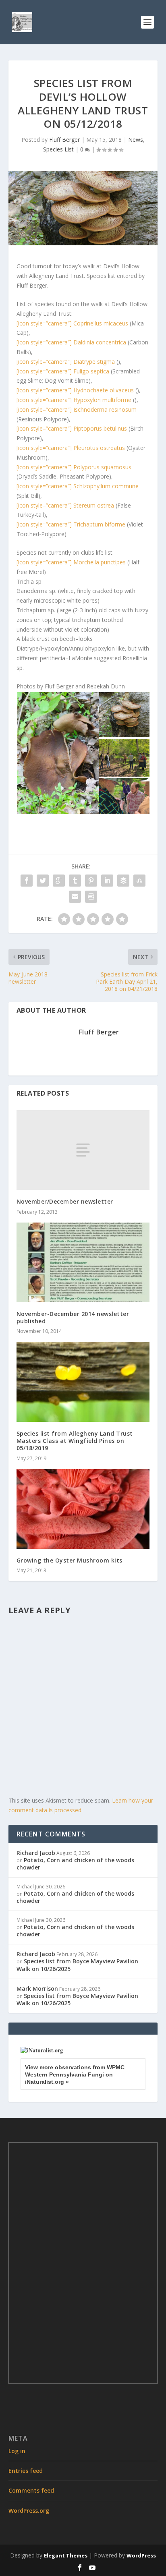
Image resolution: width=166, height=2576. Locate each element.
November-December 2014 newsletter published (73, 1317)
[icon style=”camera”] (72, 323)
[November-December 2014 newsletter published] (83, 1262)
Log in (17, 2451)
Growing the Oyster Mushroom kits (70, 1560)
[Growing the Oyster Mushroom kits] (83, 1509)
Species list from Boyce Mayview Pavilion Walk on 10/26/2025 (77, 1965)
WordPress (141, 2555)
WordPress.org (29, 2511)
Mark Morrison (37, 1988)
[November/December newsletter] (83, 1150)
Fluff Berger (64, 140)
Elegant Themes (66, 2555)
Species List (58, 149)
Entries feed (26, 2471)
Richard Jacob (36, 1853)
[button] (57, 753)
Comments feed (31, 2490)
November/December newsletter (65, 1201)
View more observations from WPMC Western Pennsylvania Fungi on (75, 2074)
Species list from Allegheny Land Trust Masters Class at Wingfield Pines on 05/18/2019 (75, 1441)
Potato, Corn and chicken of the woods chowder (75, 1864)
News (136, 140)
